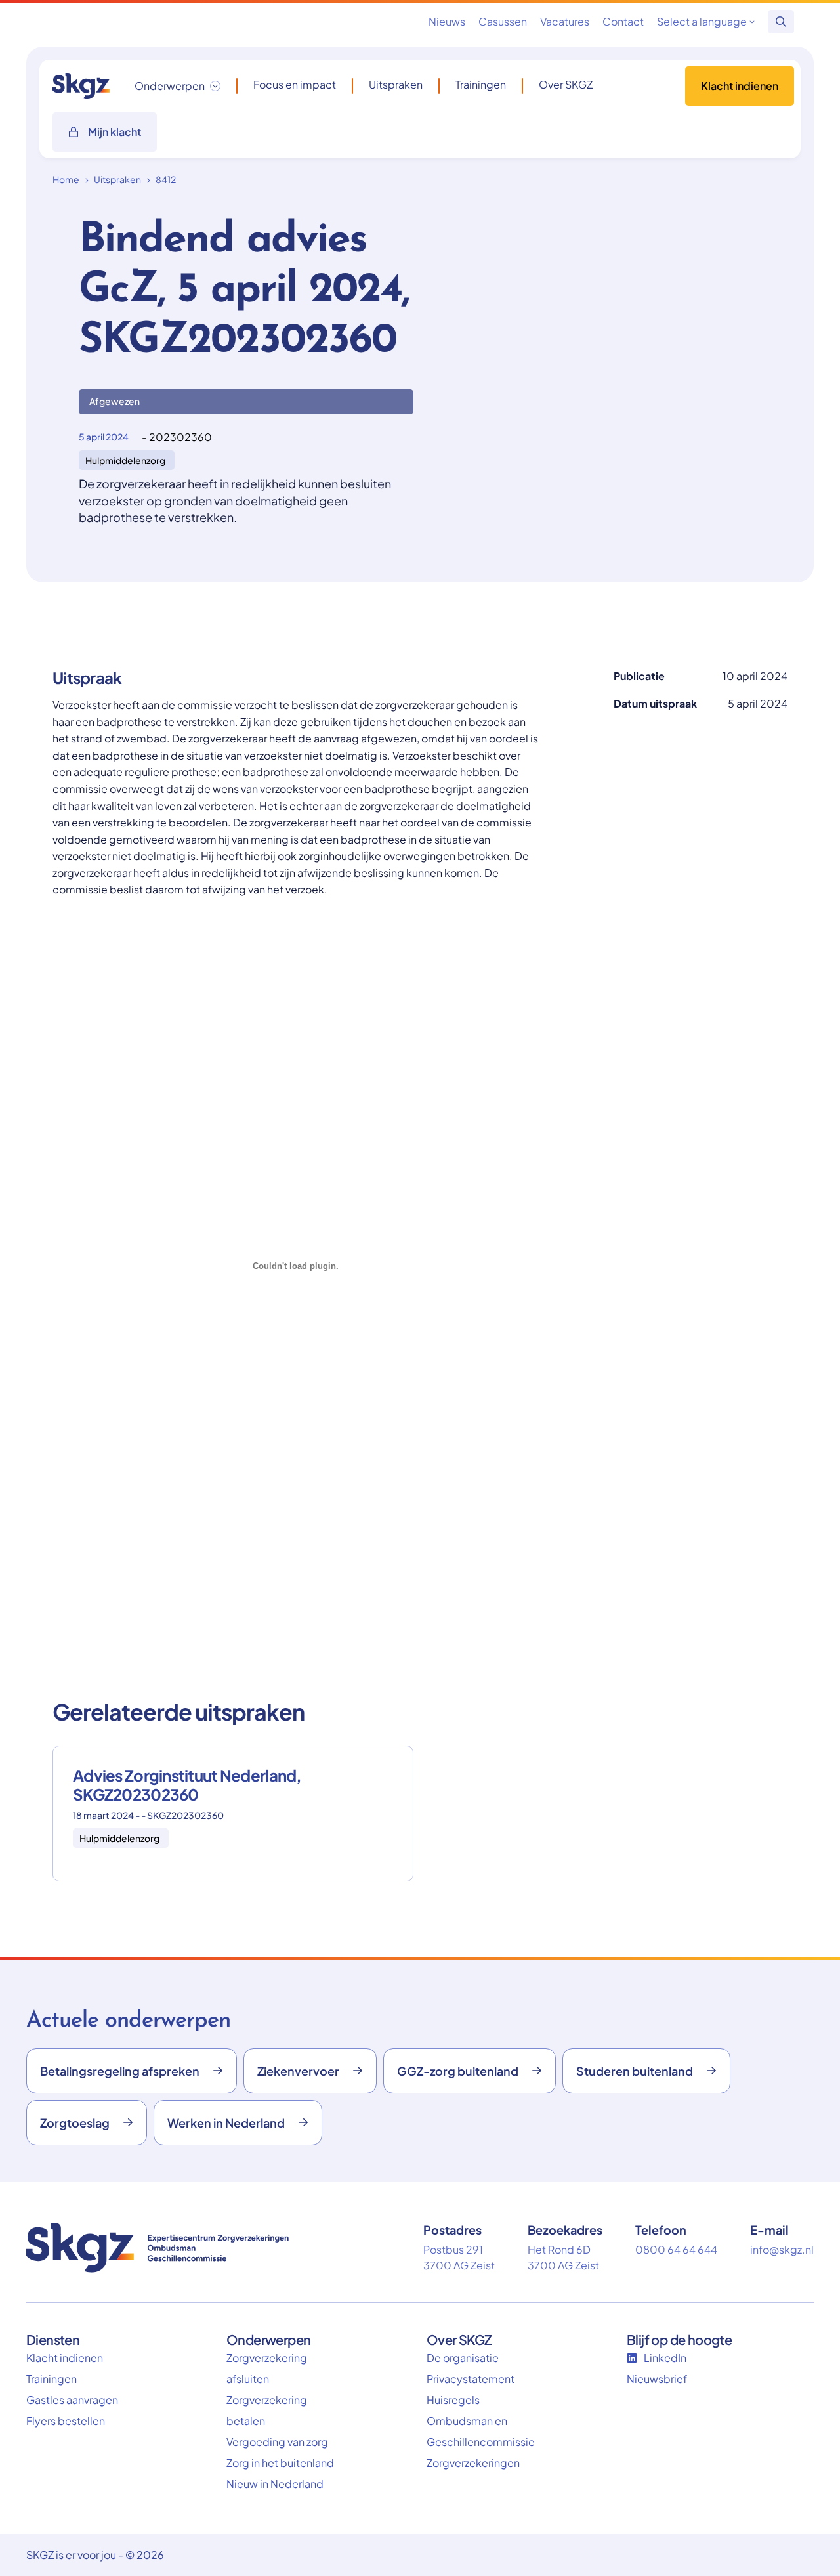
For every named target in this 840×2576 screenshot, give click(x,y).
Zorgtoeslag (75, 2123)
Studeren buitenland (635, 2071)
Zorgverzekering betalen (267, 2410)
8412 (166, 179)
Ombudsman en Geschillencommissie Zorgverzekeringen (481, 2442)
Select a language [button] (702, 21)
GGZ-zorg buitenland (458, 2071)
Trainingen (481, 85)
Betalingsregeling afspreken (120, 2071)
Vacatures (565, 21)
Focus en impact (295, 85)
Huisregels (453, 2400)
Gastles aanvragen (72, 2400)
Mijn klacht (115, 132)
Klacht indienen (740, 86)
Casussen (503, 21)
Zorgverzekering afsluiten (267, 2368)
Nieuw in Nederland (275, 2484)
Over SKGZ (566, 85)
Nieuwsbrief (657, 2379)
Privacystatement (471, 2379)
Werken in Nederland (226, 2123)
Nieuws (447, 21)
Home (66, 179)
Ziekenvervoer (298, 2071)
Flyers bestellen (66, 2421)
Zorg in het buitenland (280, 2463)
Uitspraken (396, 85)
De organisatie (463, 2358)
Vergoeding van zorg (277, 2442)
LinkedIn (665, 2358)
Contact (623, 21)
